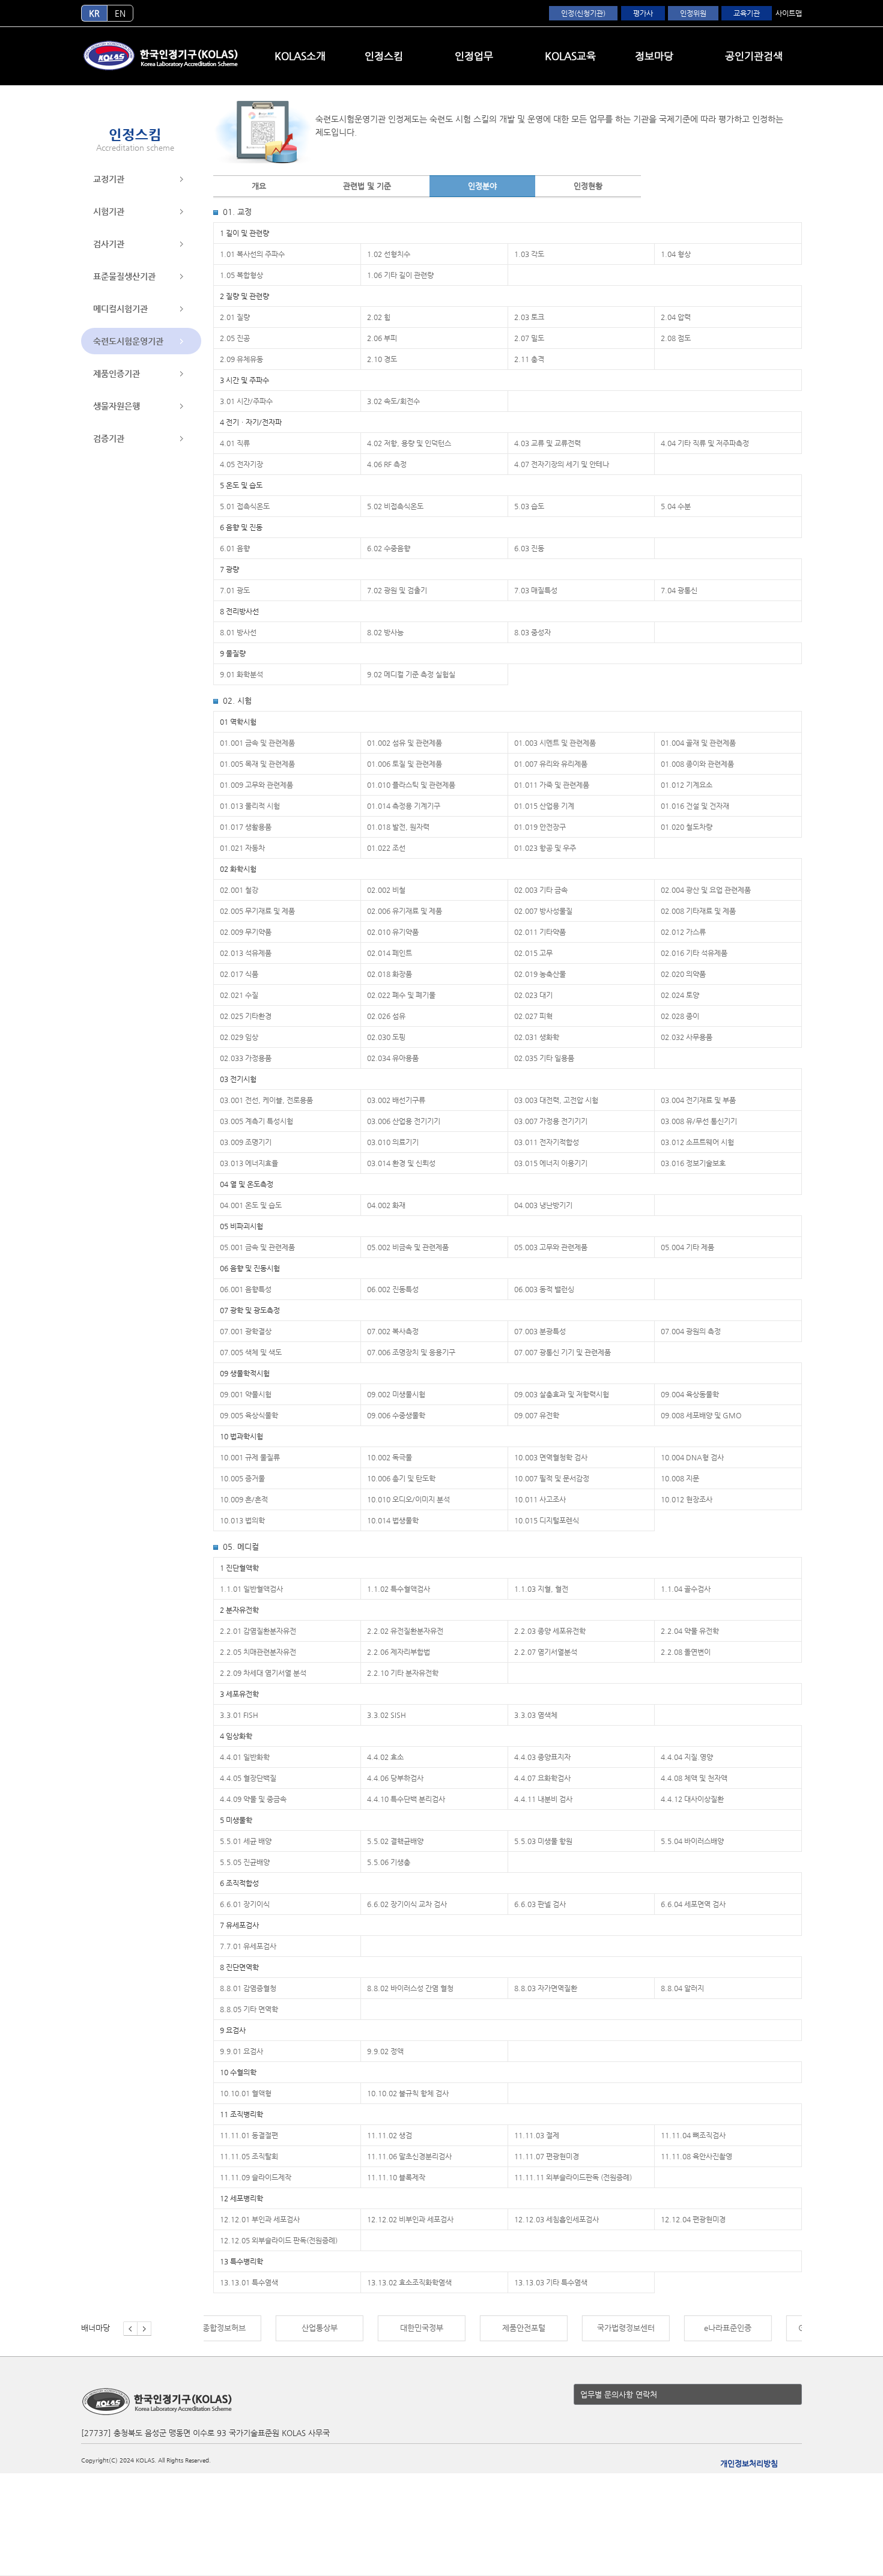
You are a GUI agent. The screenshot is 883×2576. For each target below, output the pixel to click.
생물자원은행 (117, 406)
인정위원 (693, 13)
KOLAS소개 (300, 56)
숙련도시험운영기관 (128, 341)
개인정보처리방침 (749, 2463)
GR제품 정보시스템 (758, 2328)
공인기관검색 (754, 56)
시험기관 (109, 211)
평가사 (643, 13)
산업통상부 (247, 2328)
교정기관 (109, 179)
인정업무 (474, 56)
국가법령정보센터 (554, 2328)
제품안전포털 (452, 2328)
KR (94, 13)
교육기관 (747, 13)
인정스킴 (384, 56)
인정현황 (588, 186)
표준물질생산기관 (124, 276)
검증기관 (109, 438)
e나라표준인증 (656, 2328)
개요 (259, 186)
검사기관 (109, 244)
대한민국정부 (350, 2328)
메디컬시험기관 (120, 309)
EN (120, 13)
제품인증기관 (117, 373)
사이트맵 (789, 13)
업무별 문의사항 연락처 (619, 2394)
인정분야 (482, 186)
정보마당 (654, 56)
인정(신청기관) (583, 13)
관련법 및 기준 (367, 186)
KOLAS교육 (570, 56)
